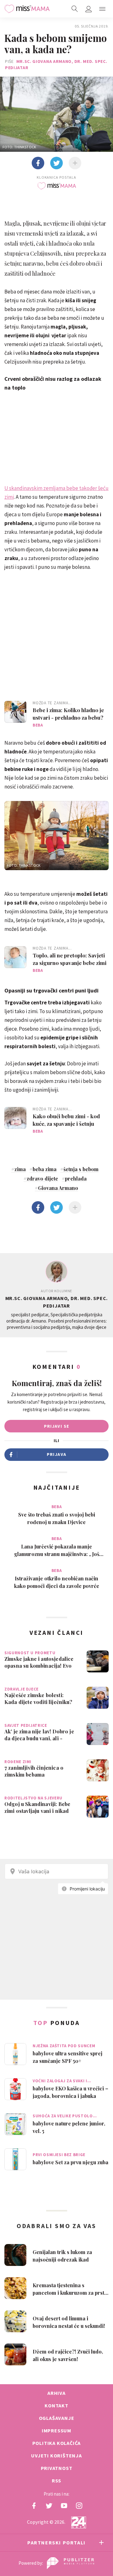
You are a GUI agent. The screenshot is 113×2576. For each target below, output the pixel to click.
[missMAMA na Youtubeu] (64, 2506)
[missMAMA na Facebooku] (34, 2506)
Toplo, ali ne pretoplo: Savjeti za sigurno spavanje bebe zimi (70, 959)
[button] (102, 9)
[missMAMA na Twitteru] (49, 2506)
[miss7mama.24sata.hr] (27, 9)
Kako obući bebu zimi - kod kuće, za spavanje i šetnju (66, 1120)
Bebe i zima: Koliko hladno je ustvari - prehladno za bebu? (68, 714)
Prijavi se (57, 1426)
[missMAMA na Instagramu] (79, 2506)
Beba (38, 725)
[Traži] (75, 9)
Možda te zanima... (52, 703)
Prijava (57, 1454)
